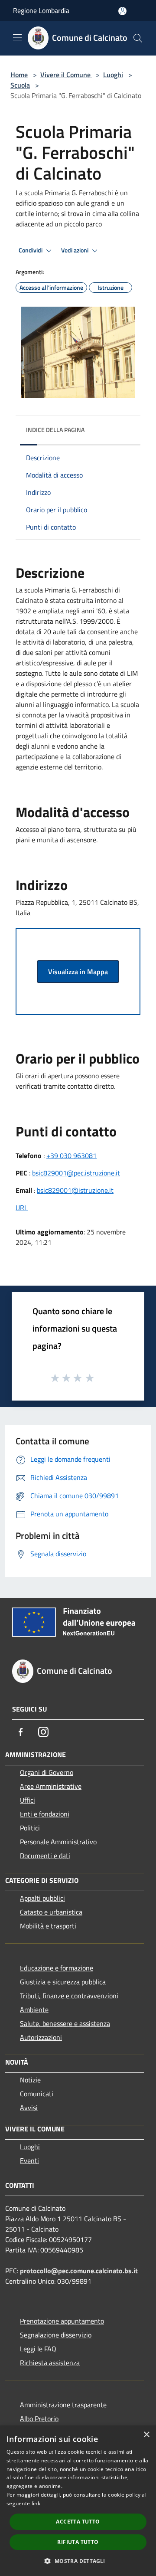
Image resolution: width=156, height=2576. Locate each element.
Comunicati (37, 2094)
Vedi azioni (75, 250)
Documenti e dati (45, 1856)
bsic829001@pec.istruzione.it (76, 1173)
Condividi (31, 250)
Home (19, 75)
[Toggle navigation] (17, 37)
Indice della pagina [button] (55, 430)
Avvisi (29, 2108)
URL (22, 1208)
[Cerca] (138, 38)
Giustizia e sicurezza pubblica (63, 1982)
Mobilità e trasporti (48, 1926)
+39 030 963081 (71, 1155)
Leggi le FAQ (38, 2349)
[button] (78, 2561)
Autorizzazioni (41, 2037)
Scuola (20, 85)
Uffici (28, 1800)
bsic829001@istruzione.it (75, 1190)
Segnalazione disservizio (56, 2335)
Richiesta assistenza (50, 2363)
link (36, 2503)
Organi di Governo (47, 1772)
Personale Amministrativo (58, 1842)
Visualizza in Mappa (78, 972)
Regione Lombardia (41, 10)
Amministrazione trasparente (63, 2405)
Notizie (30, 2080)
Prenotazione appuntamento (62, 2321)
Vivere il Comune (66, 75)
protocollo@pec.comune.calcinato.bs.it (79, 2271)
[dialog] (78, 2501)
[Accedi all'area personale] (122, 11)
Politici (30, 1828)
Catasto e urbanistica (51, 1912)
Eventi (29, 2160)
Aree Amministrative (51, 1786)
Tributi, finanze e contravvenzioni (69, 1996)
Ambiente (34, 2010)
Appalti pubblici (42, 1898)
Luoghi (113, 75)
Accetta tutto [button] (78, 2522)
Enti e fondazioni (45, 1814)
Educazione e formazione (57, 1968)
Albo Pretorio (39, 2419)
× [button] (146, 2435)
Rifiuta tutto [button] (78, 2542)
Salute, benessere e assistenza (65, 2023)
